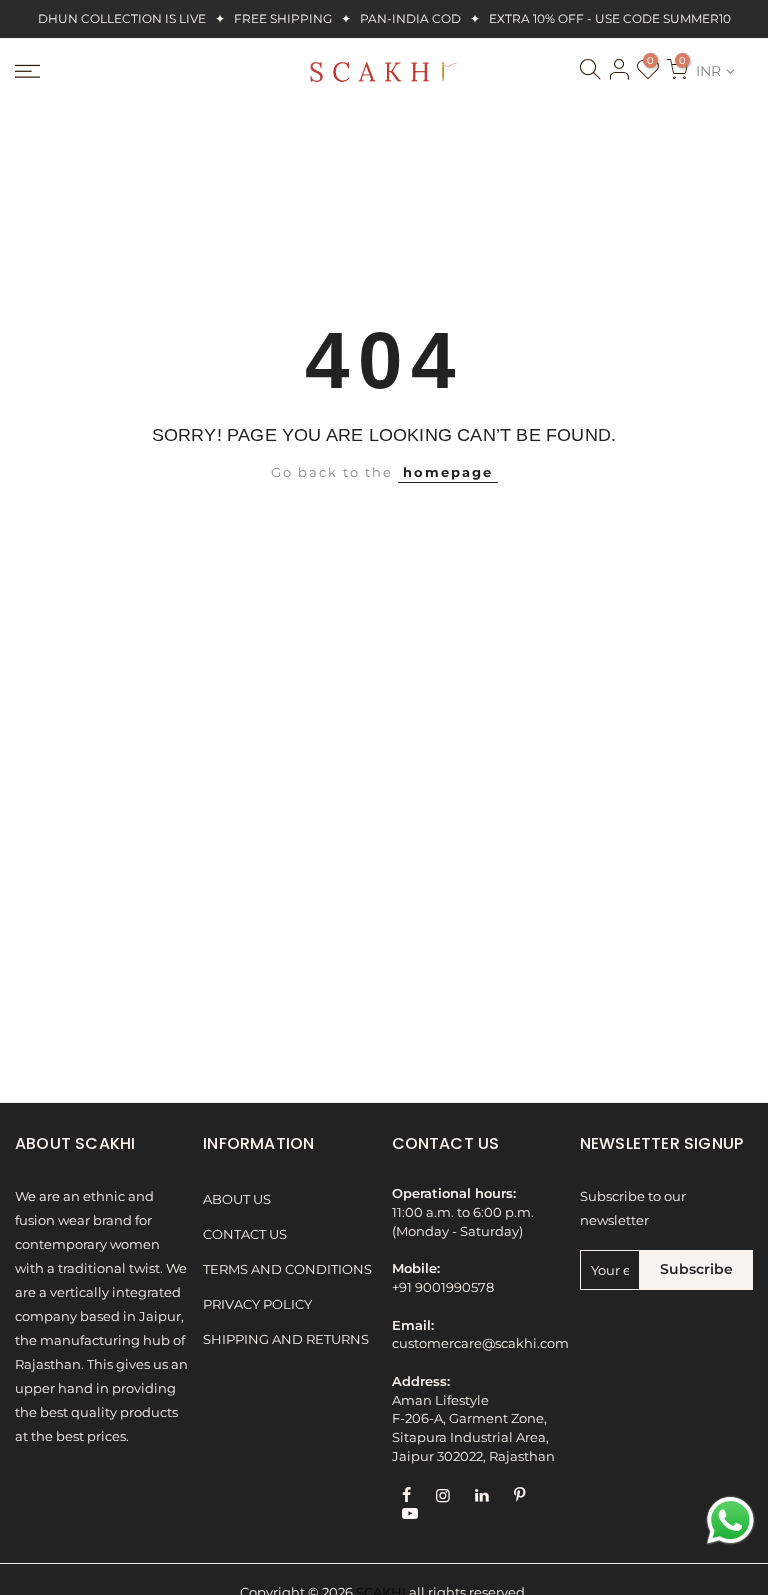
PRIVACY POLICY (257, 1304)
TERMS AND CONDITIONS (287, 1269)
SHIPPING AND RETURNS (286, 1339)
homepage (448, 472)
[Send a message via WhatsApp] (730, 1520)
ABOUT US (237, 1199)
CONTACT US (245, 1234)
